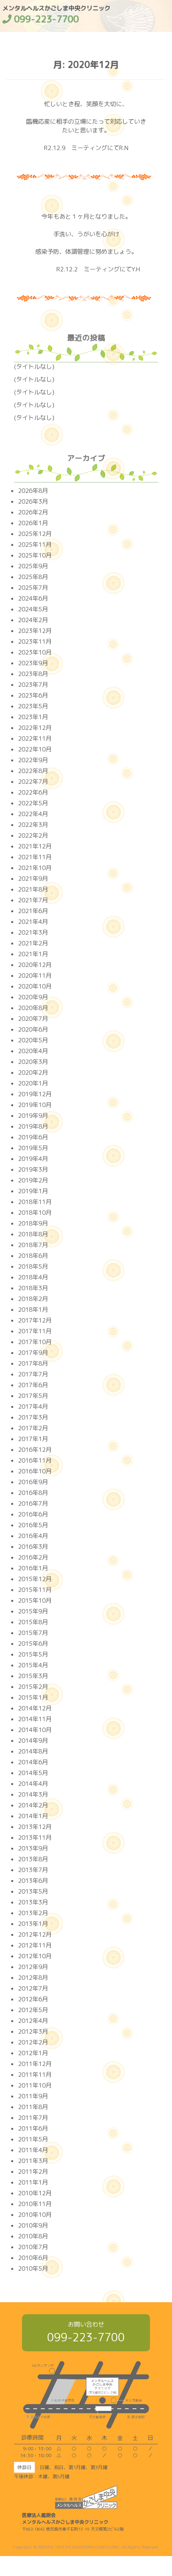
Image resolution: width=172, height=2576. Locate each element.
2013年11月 (35, 1838)
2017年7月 (33, 1374)
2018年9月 (33, 1223)
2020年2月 (33, 1073)
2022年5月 (33, 803)
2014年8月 (33, 1751)
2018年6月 (33, 1256)
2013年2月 (33, 1913)
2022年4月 (33, 814)
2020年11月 (35, 976)
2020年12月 (35, 965)
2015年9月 (33, 1611)
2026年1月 (33, 523)
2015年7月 (33, 1633)
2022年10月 (35, 749)
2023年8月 (33, 674)
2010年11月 (35, 2204)
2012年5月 (33, 2010)
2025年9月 (33, 566)
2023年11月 (35, 642)
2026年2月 (33, 512)
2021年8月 (33, 889)
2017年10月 (35, 1342)
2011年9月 (33, 2096)
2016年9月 (33, 1482)
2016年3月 (33, 1547)
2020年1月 (33, 1083)
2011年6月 (33, 2128)
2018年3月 (33, 1288)
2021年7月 (33, 900)
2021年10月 (35, 868)
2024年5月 (33, 609)
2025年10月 (35, 555)
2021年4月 (33, 922)
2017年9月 (33, 1353)
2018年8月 (33, 1234)
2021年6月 (33, 911)
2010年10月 (35, 2215)
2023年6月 (33, 695)
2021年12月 (35, 846)
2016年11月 (35, 1460)
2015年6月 (33, 1644)
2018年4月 (33, 1277)
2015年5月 (33, 1654)
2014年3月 (33, 1794)
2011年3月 (33, 2161)
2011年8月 (33, 2107)
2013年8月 (33, 1859)
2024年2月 (33, 620)
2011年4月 (33, 2150)
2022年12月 (35, 728)
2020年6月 (33, 1029)
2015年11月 (35, 1590)
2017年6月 (33, 1385)
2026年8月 (33, 491)
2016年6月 (33, 1514)
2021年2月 (33, 943)
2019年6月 (33, 1137)
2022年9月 (33, 760)
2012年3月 (33, 2031)
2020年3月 (33, 1062)
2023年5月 (33, 706)
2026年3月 (33, 501)
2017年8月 (33, 1363)
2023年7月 (33, 685)
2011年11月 (35, 2075)
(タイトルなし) (34, 367)
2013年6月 (33, 1881)
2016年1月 (33, 1568)
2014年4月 (33, 1784)
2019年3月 (33, 1169)
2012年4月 (33, 2021)
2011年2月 (33, 2172)
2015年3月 (33, 1676)
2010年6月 (33, 2258)
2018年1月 (33, 1310)
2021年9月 (33, 879)
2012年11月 (35, 1945)
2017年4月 (33, 1407)
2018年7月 (33, 1245)
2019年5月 (33, 1148)
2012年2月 (33, 2042)
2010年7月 (33, 2247)
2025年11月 (35, 545)
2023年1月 (33, 717)
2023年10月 (35, 652)
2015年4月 (33, 1665)
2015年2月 (33, 1687)
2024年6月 (33, 598)
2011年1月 (33, 2182)
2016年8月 (33, 1493)
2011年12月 (35, 2064)
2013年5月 (33, 1891)
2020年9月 (33, 997)
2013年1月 (33, 1924)
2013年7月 (33, 1870)
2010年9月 (33, 2225)
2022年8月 (33, 771)
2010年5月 (33, 2269)
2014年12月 (35, 1708)
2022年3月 (33, 825)
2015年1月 (33, 1697)
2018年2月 (33, 1299)
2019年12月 (35, 1094)
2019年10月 (35, 1105)
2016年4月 (33, 1536)
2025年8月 (33, 577)
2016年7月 (33, 1503)
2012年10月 (35, 1956)
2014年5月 (33, 1773)
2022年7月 (33, 782)
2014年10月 (35, 1730)
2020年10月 (35, 986)
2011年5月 (33, 2139)
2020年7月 (33, 1019)
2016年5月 (33, 1525)
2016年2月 (33, 1557)
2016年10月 (35, 1471)
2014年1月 (33, 1816)
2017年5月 (33, 1396)
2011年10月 (35, 2085)
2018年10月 (35, 1213)
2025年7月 (33, 588)
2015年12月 (35, 1579)
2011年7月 (33, 2118)
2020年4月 (33, 1051)
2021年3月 (33, 932)
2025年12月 (35, 534)
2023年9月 (33, 663)
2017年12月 (35, 1320)
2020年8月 (33, 1008)
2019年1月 (33, 1191)
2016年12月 (35, 1450)
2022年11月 (35, 738)
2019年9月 (33, 1116)
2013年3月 (33, 1902)
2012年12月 (35, 1934)
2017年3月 (33, 1417)
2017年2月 (33, 1428)
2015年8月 (33, 1622)
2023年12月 (35, 631)
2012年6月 (33, 1999)
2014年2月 (33, 1805)
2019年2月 (33, 1180)
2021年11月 (35, 857)
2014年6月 (33, 1762)
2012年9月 (33, 1967)
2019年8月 (33, 1126)
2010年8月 (33, 2236)
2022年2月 (33, 835)
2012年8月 (33, 1978)
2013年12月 (35, 1827)
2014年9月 (33, 1741)
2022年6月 (33, 792)
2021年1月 (33, 954)
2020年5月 (33, 1040)
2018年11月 (35, 1202)
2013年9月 (33, 1848)
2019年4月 (33, 1159)
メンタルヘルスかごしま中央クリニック (56, 12)
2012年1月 (33, 2053)
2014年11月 (35, 1719)
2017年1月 (33, 1439)
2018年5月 (33, 1266)
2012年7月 (33, 1988)
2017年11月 (35, 1331)
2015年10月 (35, 1600)
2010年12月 (35, 2193)
